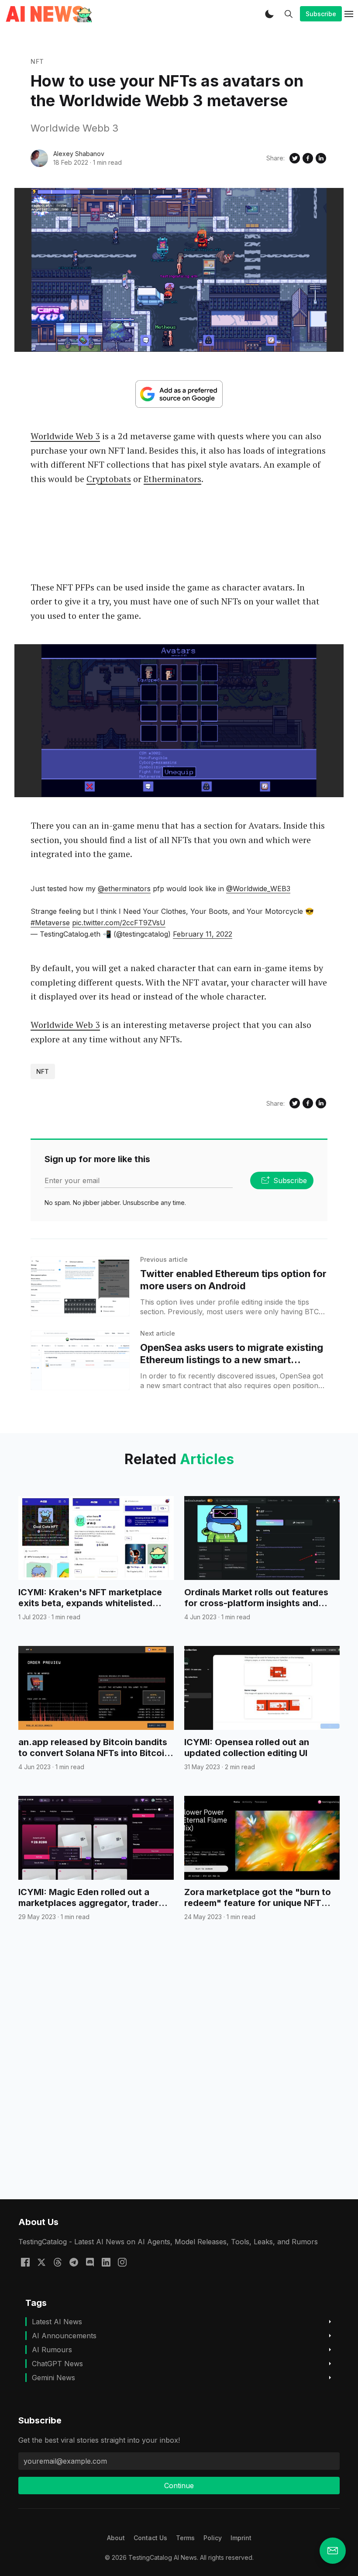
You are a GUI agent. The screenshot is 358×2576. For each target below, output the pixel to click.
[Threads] (58, 2262)
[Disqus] (179, 2076)
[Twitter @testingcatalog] (41, 2262)
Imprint (241, 2538)
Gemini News (53, 2378)
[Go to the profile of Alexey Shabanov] (39, 158)
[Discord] (90, 2262)
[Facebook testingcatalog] (25, 2262)
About (116, 2538)
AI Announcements (64, 2336)
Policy (213, 2538)
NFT (37, 61)
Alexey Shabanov (79, 154)
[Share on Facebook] (308, 158)
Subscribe (321, 14)
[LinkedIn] (106, 2262)
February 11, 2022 (203, 934)
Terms (185, 2538)
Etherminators (172, 479)
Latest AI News (57, 2322)
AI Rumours (52, 2350)
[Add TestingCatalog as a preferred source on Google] (179, 394)
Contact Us (150, 2538)
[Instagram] (122, 2262)
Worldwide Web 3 (65, 436)
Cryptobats (109, 479)
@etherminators (124, 889)
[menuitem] (116, 2538)
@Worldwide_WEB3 (258, 889)
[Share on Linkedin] (321, 158)
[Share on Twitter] (295, 158)
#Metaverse (50, 923)
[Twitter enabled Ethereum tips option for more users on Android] (80, 1286)
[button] (269, 14)
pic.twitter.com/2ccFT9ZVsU (119, 923)
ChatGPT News (57, 2364)
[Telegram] (74, 2262)
